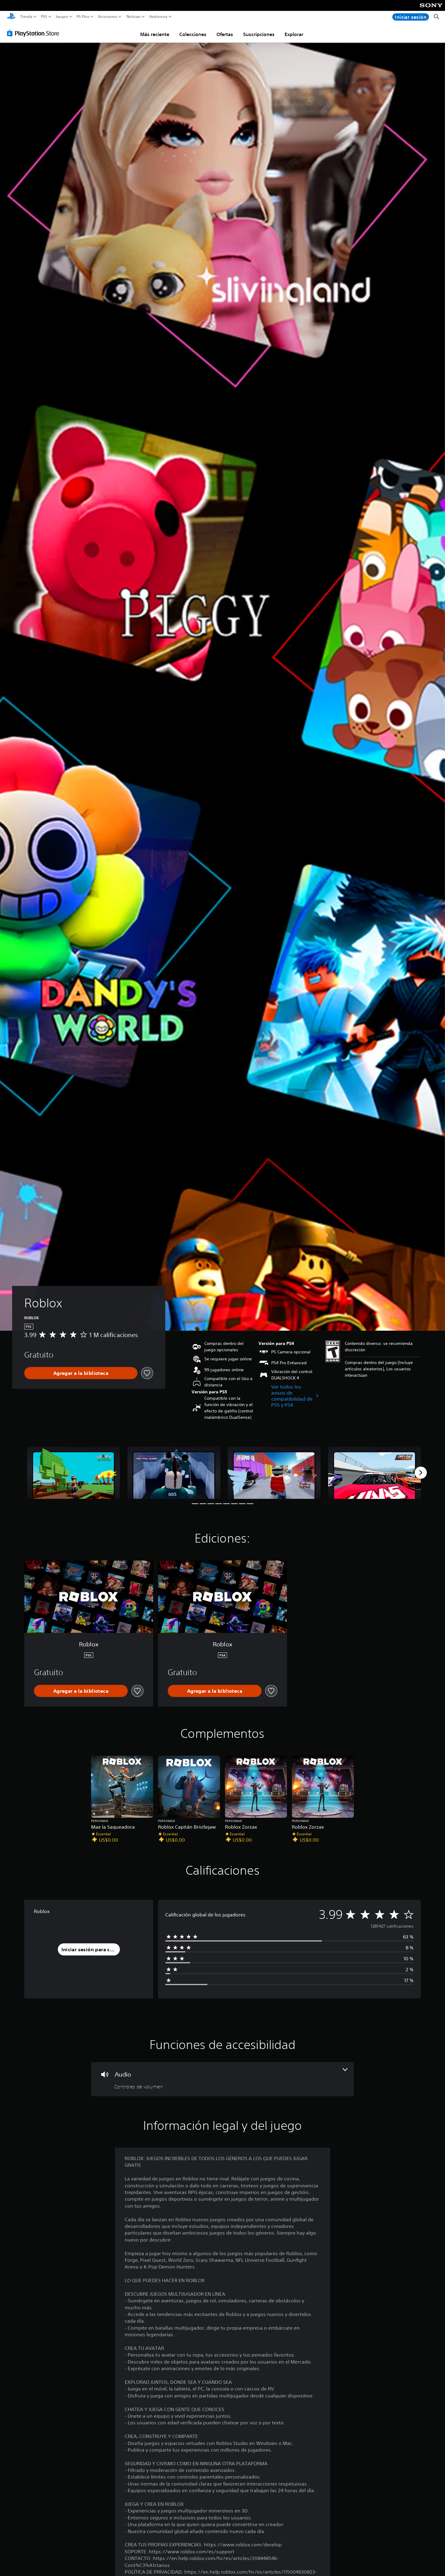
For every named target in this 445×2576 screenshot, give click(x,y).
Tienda (26, 17)
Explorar (294, 34)
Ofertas (225, 34)
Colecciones (193, 34)
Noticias (133, 17)
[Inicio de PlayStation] (11, 17)
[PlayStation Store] (35, 33)
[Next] (421, 1473)
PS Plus (83, 17)
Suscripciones (259, 34)
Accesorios (107, 17)
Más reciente (155, 34)
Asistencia (158, 17)
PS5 (44, 17)
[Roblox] (74, 1473)
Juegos (62, 17)
